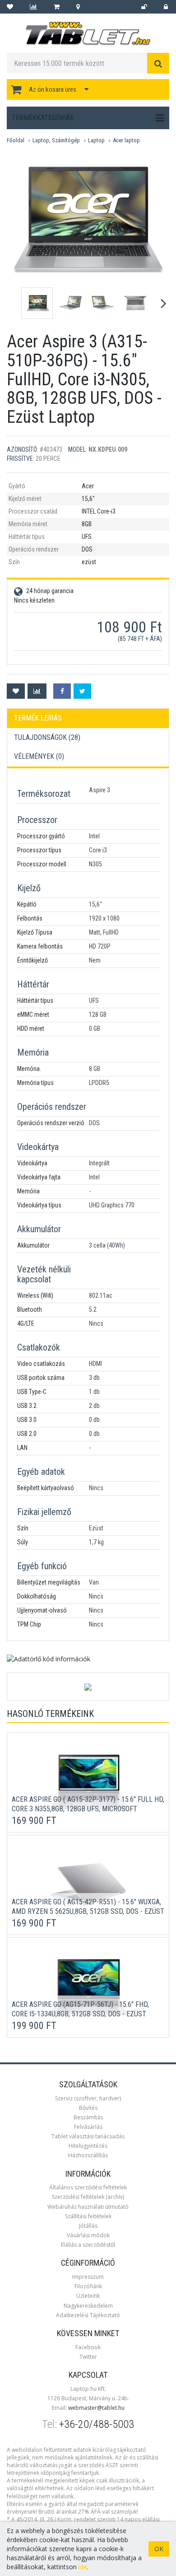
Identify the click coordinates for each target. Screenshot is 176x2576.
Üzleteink (88, 2296)
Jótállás (88, 2226)
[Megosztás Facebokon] (62, 691)
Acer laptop (126, 140)
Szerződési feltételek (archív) (88, 2197)
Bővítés (88, 2108)
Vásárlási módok (88, 2235)
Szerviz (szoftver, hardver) (88, 2098)
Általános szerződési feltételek (88, 2187)
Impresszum (88, 2277)
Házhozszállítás (88, 2155)
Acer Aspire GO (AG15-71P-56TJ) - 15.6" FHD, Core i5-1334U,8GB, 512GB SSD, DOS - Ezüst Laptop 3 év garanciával (80, 2014)
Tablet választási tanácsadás (88, 2136)
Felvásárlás (88, 2127)
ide (83, 2567)
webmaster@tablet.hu (96, 2408)
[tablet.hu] (88, 34)
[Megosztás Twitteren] (82, 691)
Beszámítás (88, 2117)
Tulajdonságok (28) (47, 737)
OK (159, 2549)
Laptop (96, 140)
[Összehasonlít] (37, 691)
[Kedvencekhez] (16, 691)
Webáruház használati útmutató (88, 2207)
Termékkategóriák (43, 118)
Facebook (88, 2347)
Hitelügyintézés (88, 2146)
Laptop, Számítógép (56, 140)
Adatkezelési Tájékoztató (88, 2315)
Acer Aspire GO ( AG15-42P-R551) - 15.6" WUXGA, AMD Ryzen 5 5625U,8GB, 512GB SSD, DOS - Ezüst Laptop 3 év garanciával (88, 1911)
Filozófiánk (88, 2286)
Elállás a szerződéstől (88, 2245)
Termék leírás (38, 718)
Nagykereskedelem (88, 2306)
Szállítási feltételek (88, 2216)
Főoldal (16, 140)
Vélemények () (39, 756)
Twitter (88, 2357)
